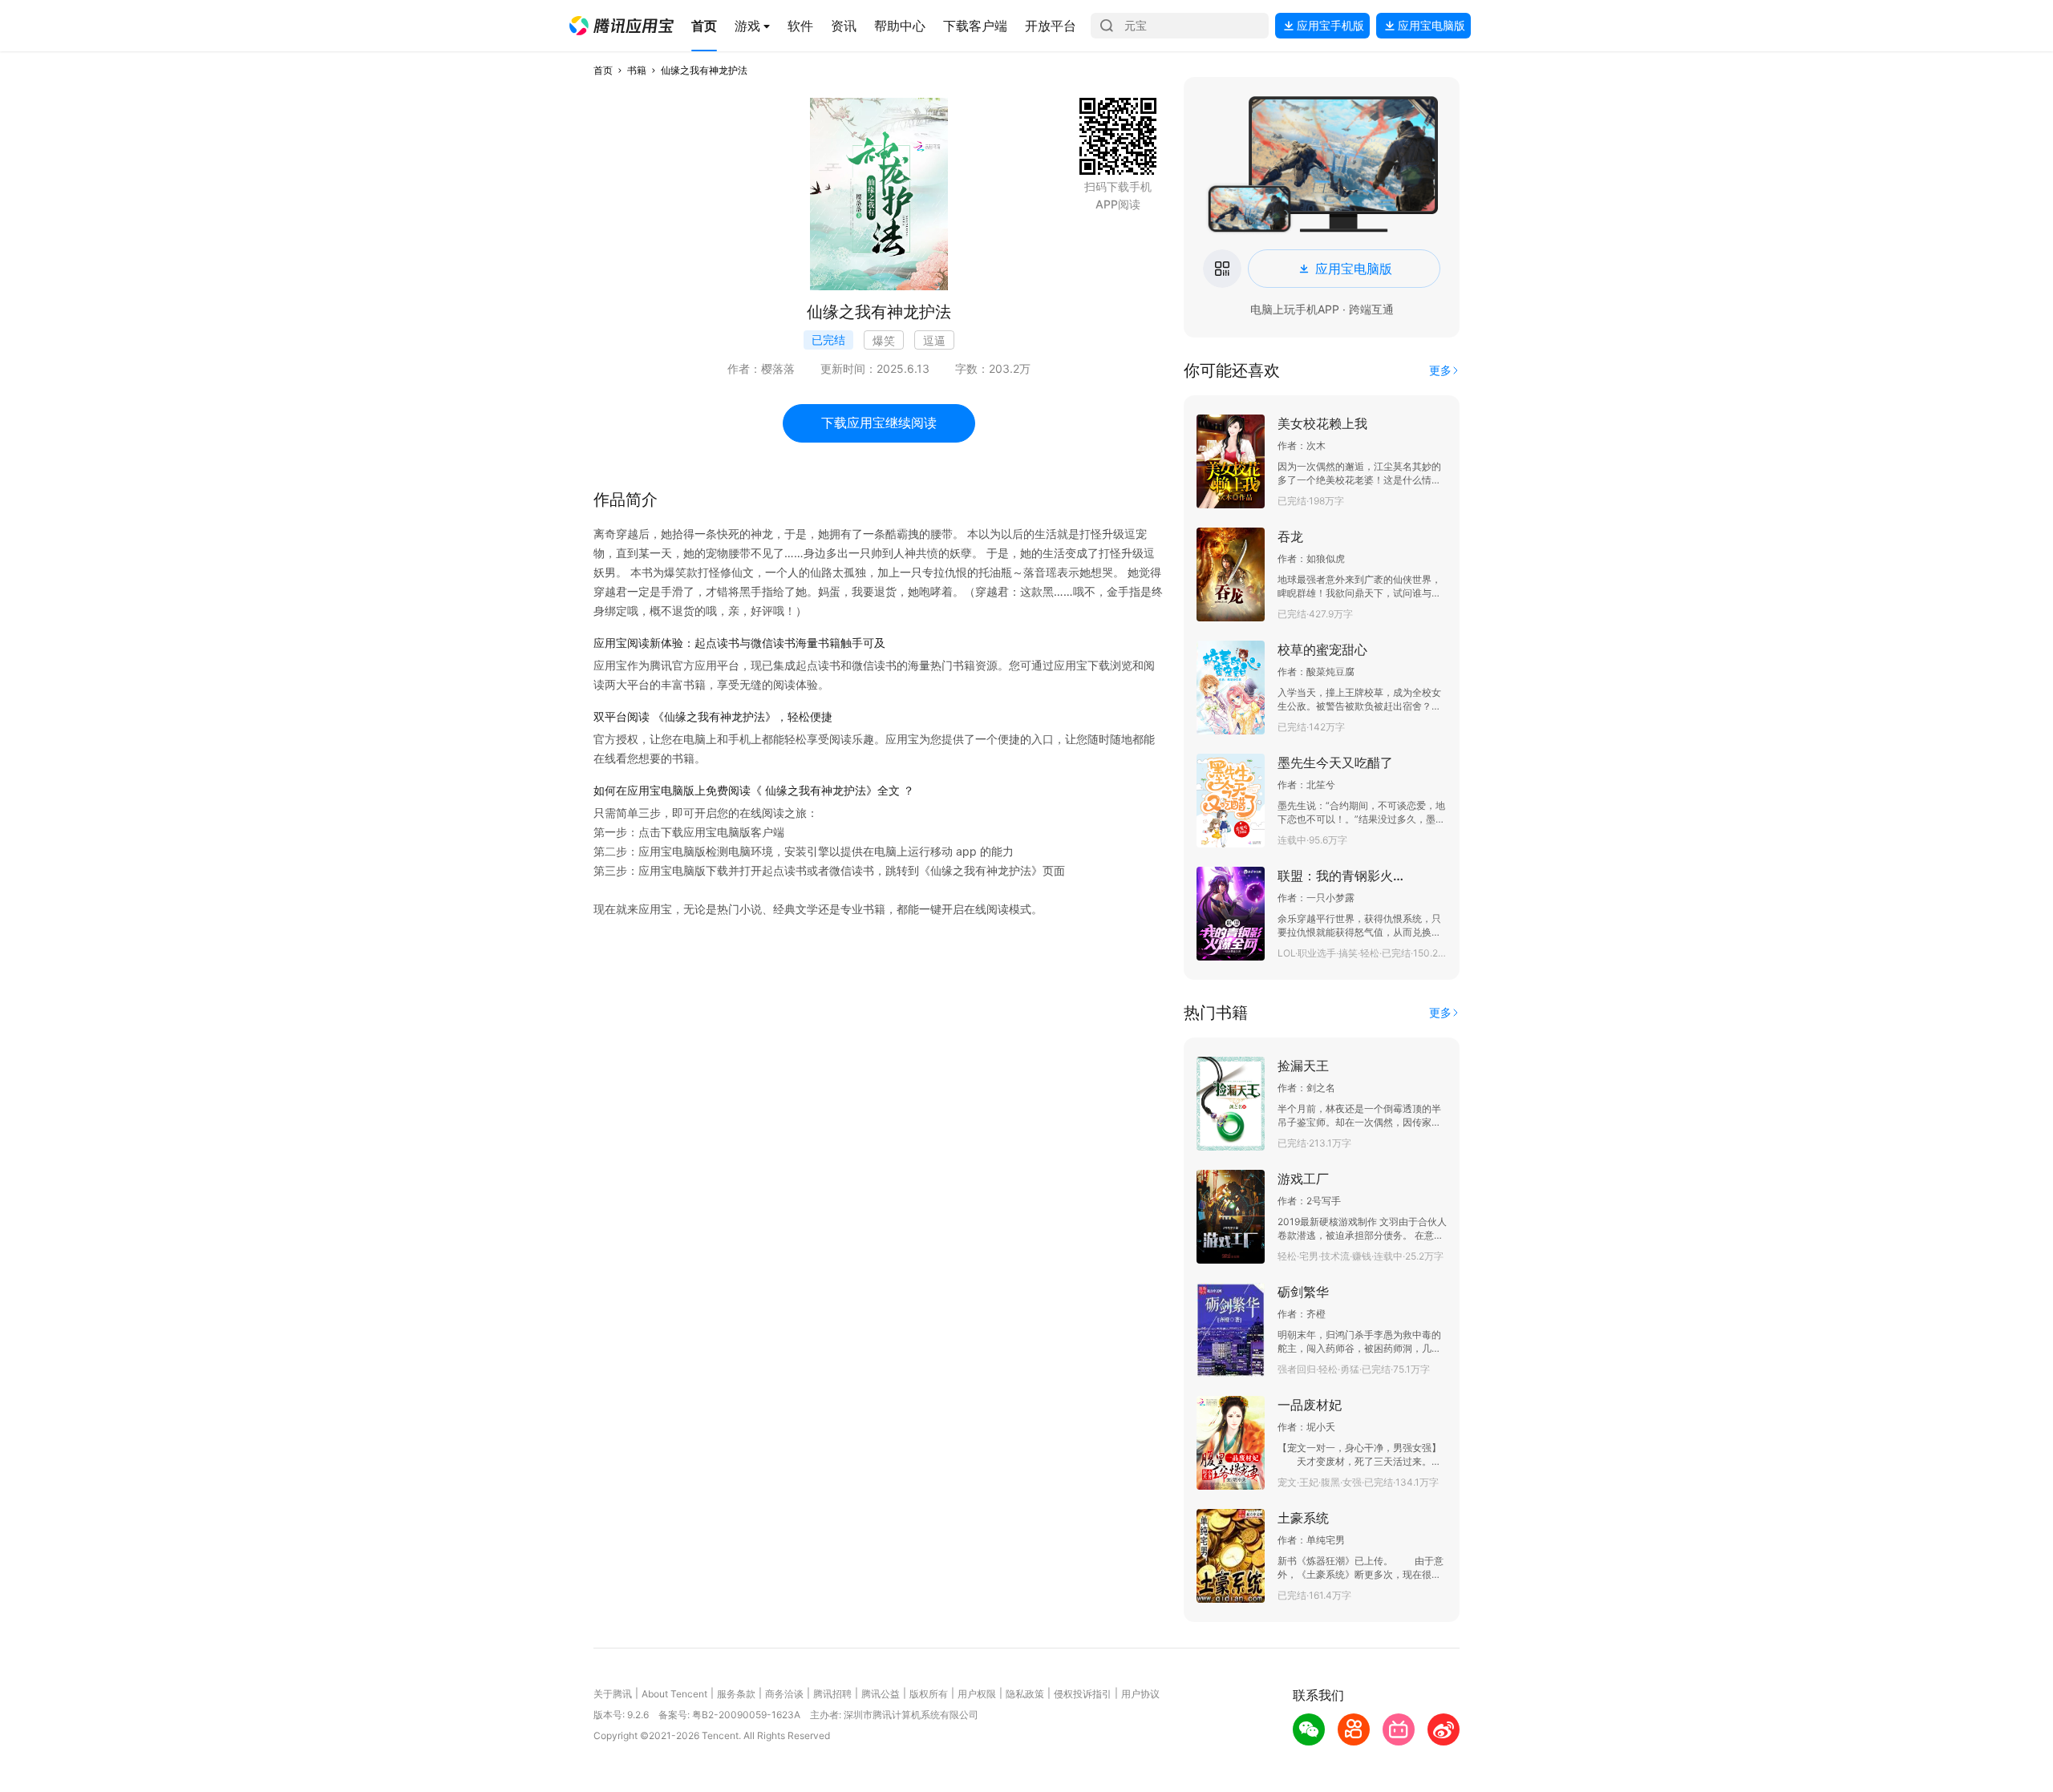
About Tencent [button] (674, 1694)
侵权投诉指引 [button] (1083, 1694)
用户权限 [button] (977, 1694)
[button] (622, 26)
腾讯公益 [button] (881, 1694)
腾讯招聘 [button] (832, 1694)
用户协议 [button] (1140, 1694)
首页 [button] (603, 70)
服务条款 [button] (736, 1694)
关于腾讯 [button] (613, 1694)
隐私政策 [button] (1025, 1694)
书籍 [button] (637, 70)
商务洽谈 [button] (784, 1694)
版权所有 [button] (929, 1694)
